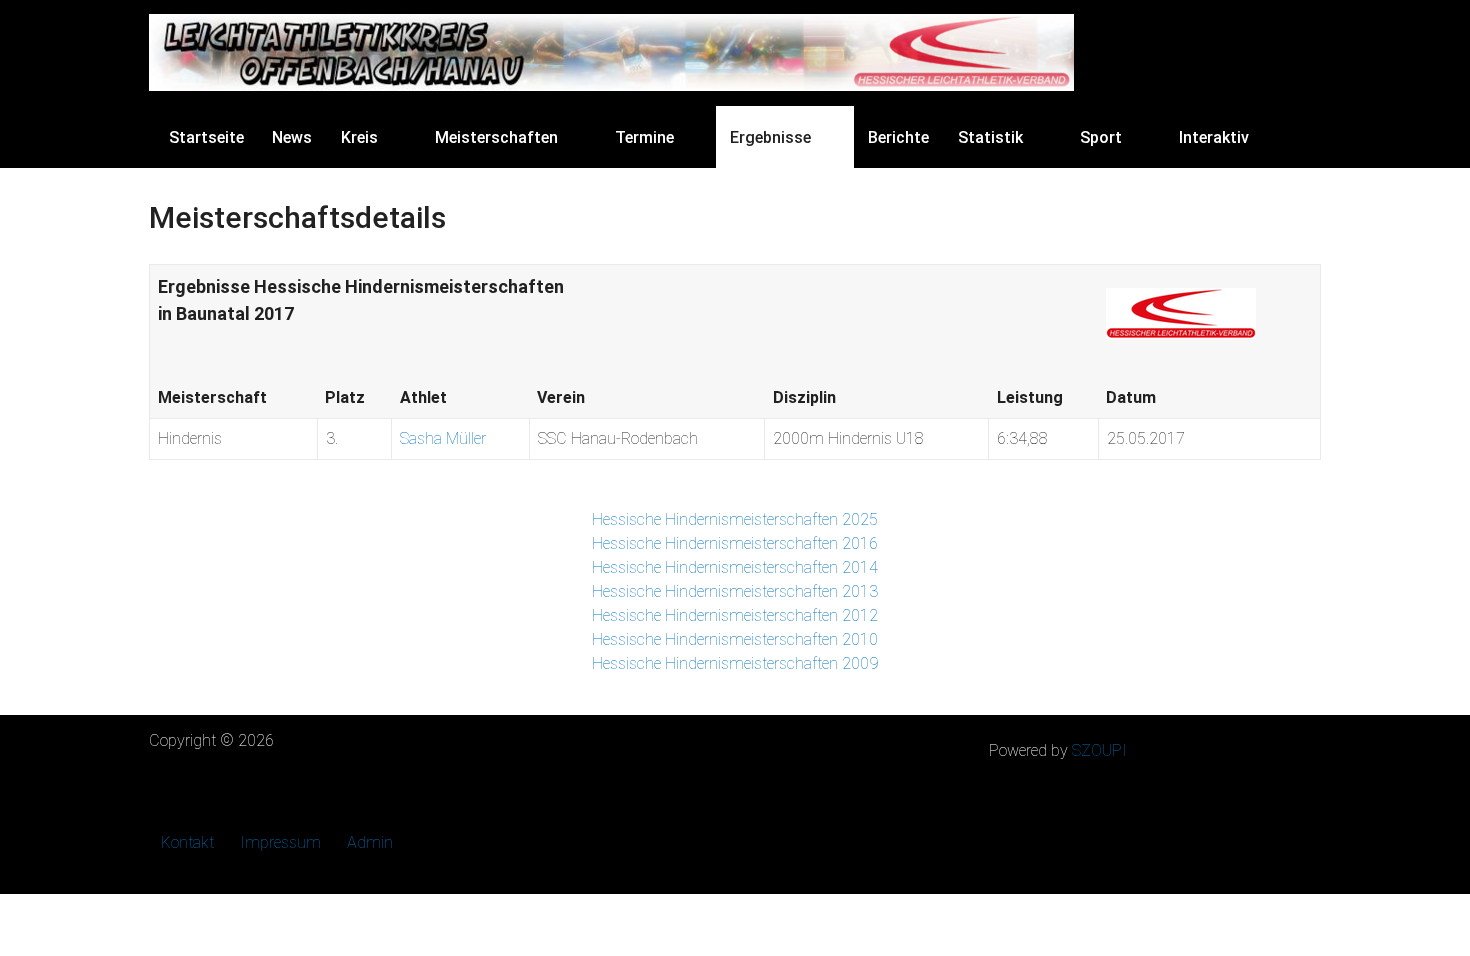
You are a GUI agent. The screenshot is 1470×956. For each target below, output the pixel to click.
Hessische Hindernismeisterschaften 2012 (735, 615)
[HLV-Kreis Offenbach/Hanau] (611, 52)
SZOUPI (1099, 750)
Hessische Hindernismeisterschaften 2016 (735, 543)
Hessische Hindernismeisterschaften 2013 (735, 591)
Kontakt (187, 842)
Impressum (280, 842)
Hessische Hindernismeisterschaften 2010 (735, 639)
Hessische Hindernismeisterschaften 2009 (735, 663)
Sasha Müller (443, 438)
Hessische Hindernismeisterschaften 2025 (735, 519)
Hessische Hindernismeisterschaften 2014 (735, 567)
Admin (370, 842)
